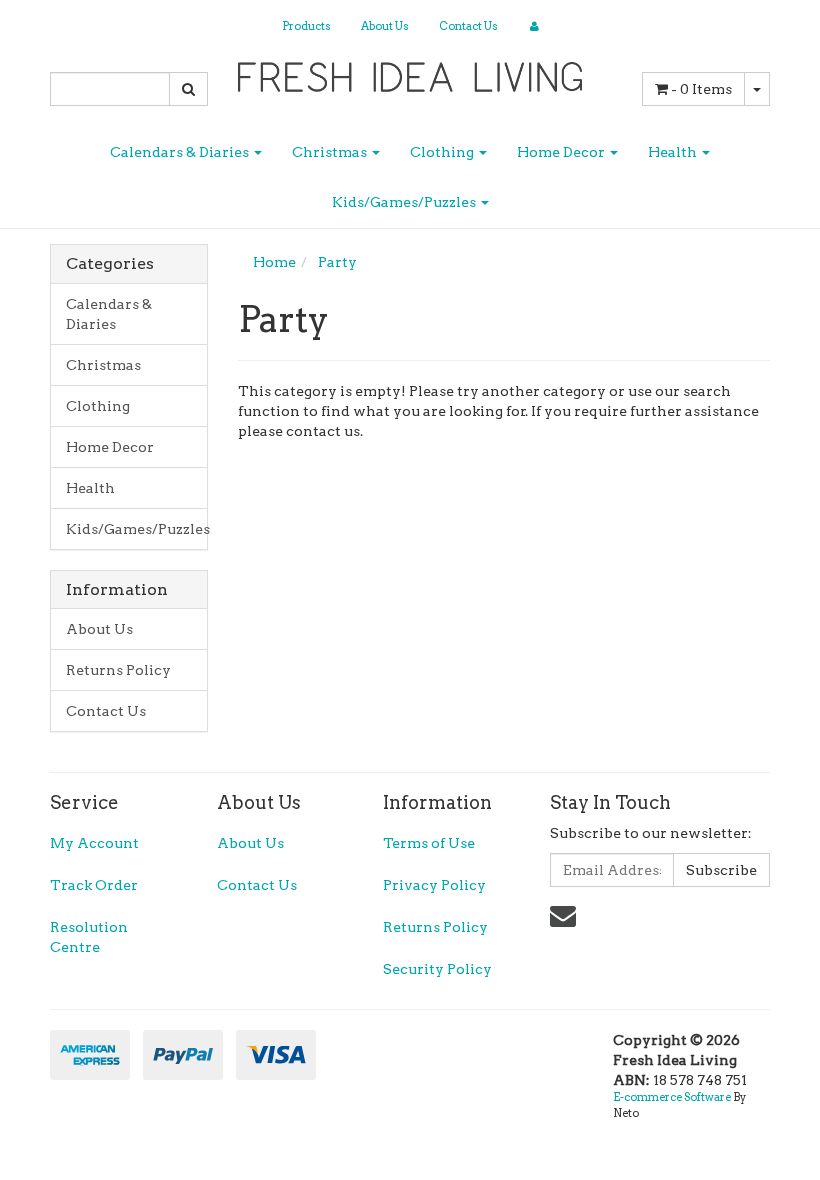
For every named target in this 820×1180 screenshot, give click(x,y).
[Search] (188, 89)
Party (337, 262)
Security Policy (437, 969)
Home (274, 262)
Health (674, 152)
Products (306, 26)
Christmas (331, 152)
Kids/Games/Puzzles (405, 202)
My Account (94, 843)
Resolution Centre (89, 937)
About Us (385, 26)
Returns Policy (118, 670)
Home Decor (562, 152)
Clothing (443, 152)
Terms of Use (429, 843)
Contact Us (468, 26)
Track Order (94, 885)
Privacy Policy (434, 885)
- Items (701, 89)
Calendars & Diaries (181, 152)
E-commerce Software (672, 1097)
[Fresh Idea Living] (410, 71)
